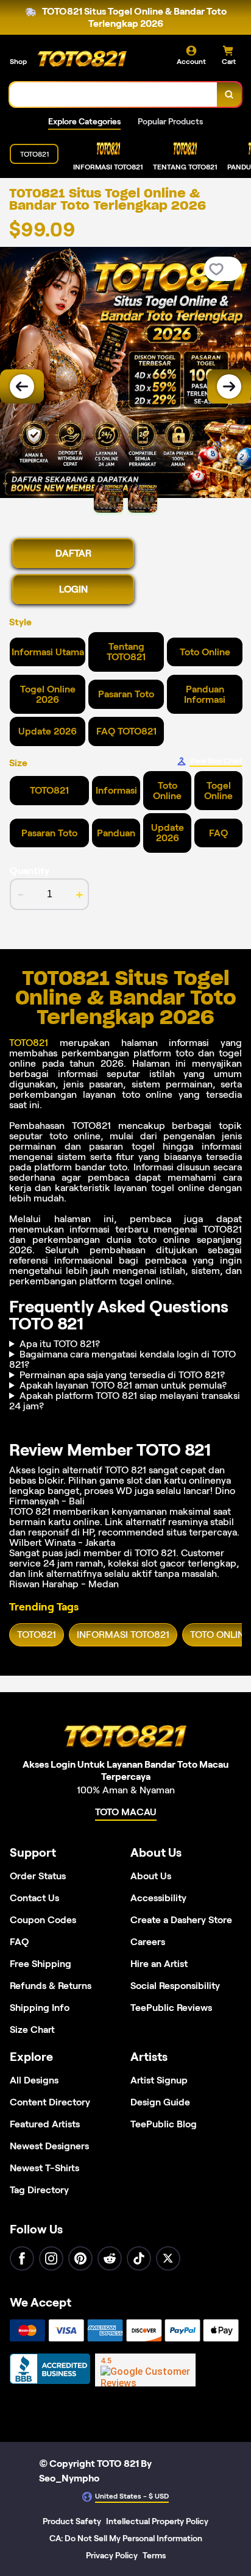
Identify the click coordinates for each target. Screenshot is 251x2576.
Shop (18, 61)
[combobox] (114, 94)
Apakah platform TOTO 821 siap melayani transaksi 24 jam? (125, 1401)
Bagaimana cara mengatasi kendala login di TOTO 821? (122, 1359)
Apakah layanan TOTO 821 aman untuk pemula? (123, 1385)
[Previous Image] (22, 386)
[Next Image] (229, 386)
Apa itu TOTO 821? (60, 1344)
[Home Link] (82, 60)
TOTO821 (29, 1043)
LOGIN (73, 589)
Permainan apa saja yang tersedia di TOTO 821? (122, 1375)
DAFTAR (73, 553)
